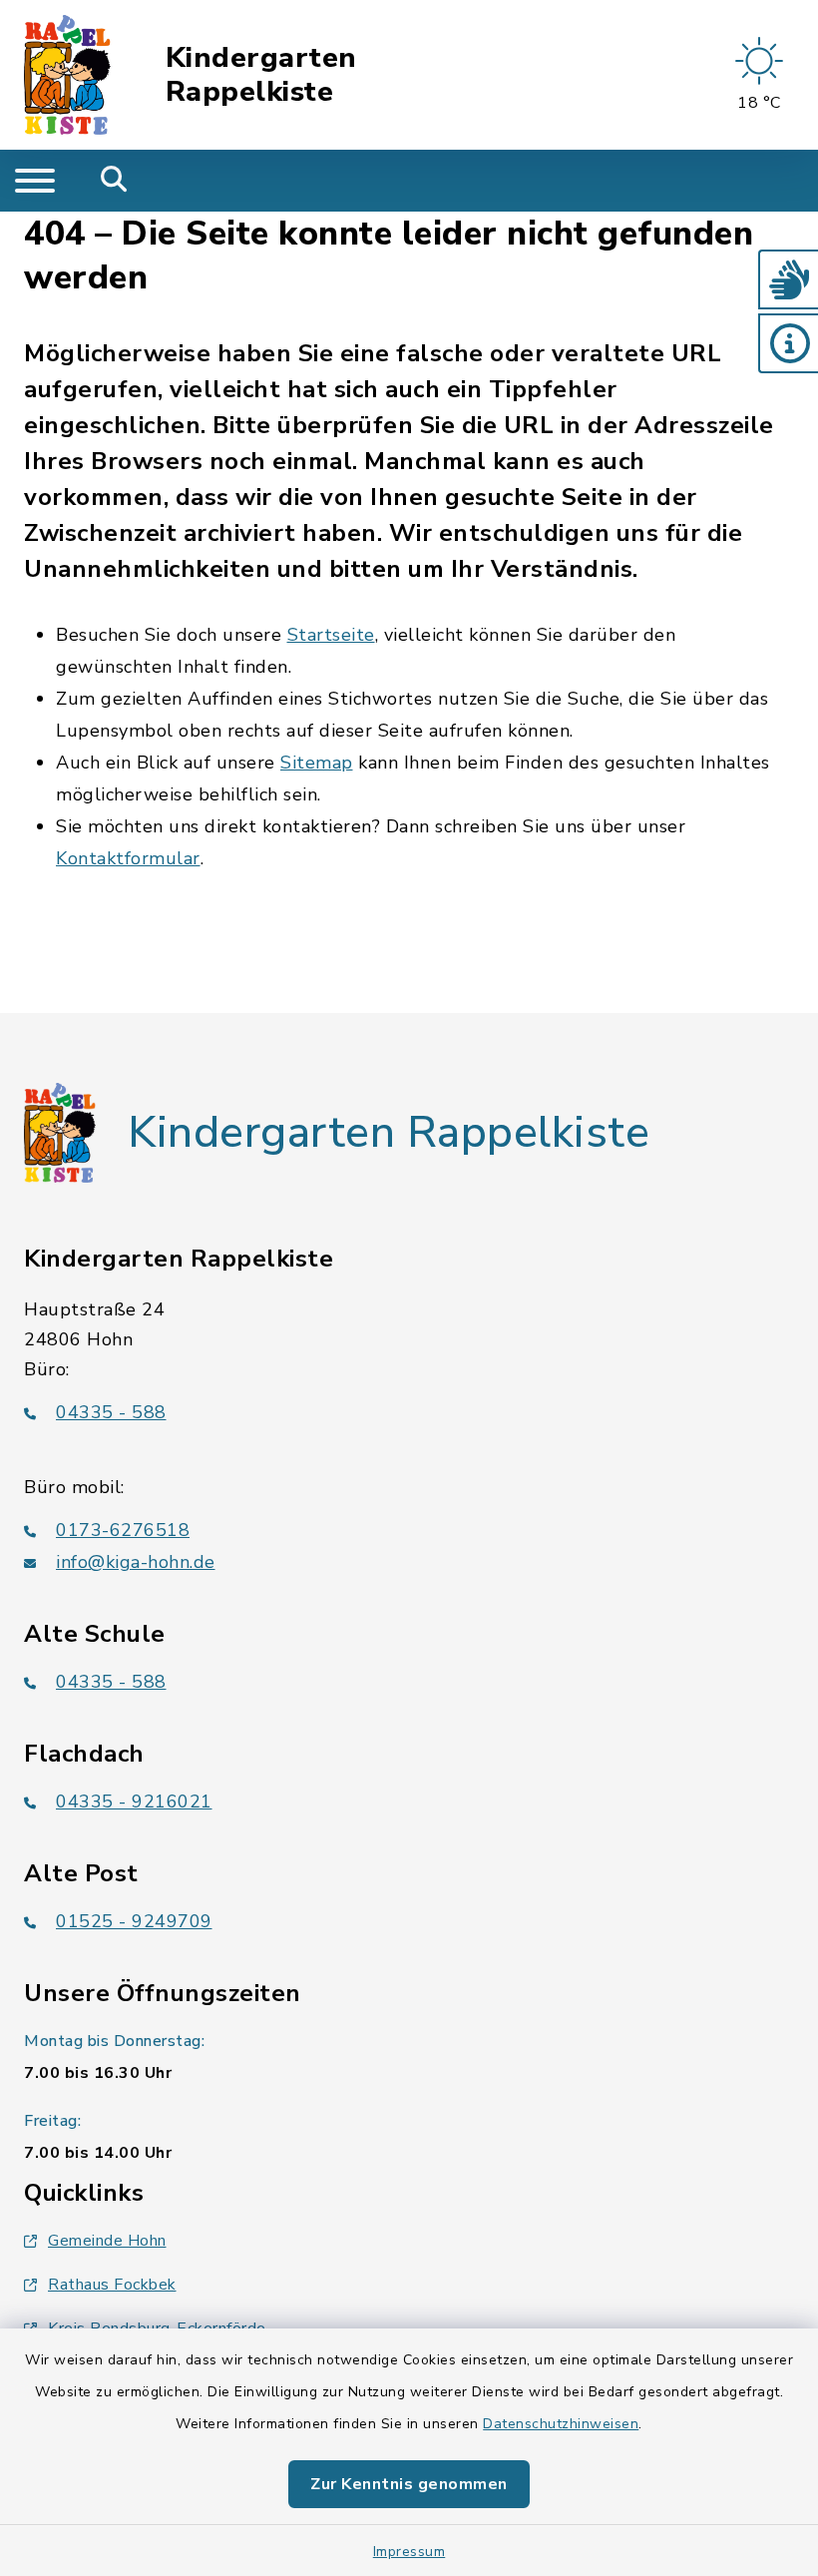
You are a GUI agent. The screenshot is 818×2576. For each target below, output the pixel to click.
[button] (788, 279)
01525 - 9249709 (134, 1921)
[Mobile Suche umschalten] (114, 181)
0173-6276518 (123, 1530)
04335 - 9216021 (134, 1802)
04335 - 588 (111, 1412)
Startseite (331, 635)
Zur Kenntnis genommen (409, 2484)
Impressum (409, 2552)
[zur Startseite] (67, 75)
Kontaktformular (128, 858)
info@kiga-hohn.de (136, 1562)
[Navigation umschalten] (35, 181)
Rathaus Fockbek (112, 2285)
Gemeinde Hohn (107, 2241)
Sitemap (317, 763)
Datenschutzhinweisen (561, 2424)
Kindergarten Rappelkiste (261, 75)
